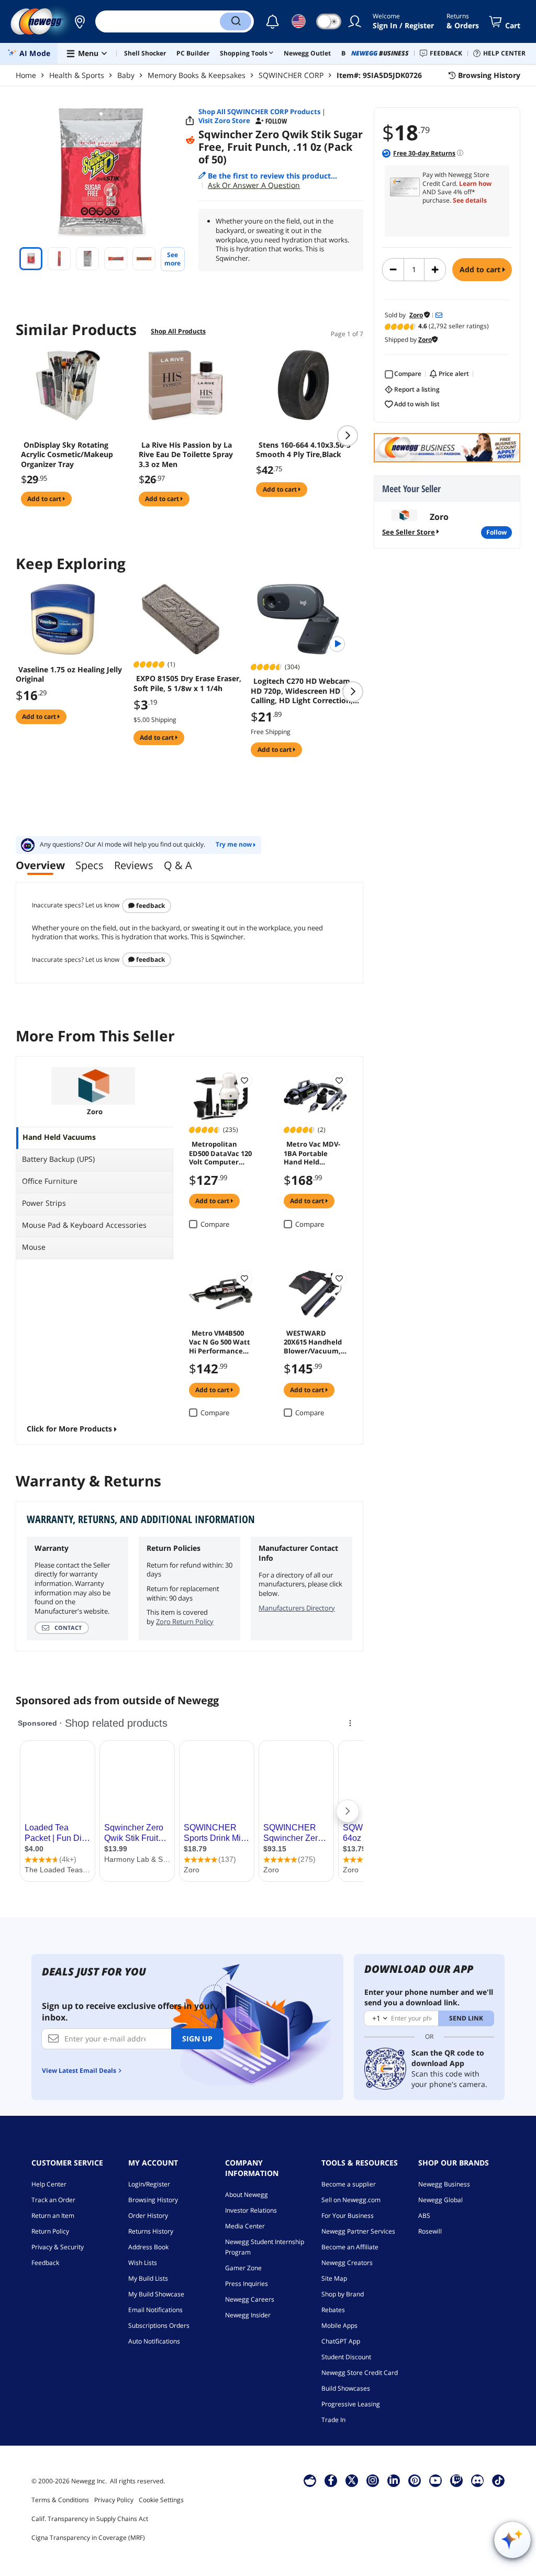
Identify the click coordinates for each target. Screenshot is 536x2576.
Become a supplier (349, 2184)
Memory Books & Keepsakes (197, 75)
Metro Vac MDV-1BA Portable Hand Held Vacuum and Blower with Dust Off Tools (313, 1152)
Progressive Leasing (351, 2404)
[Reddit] (190, 140)
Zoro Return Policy (185, 1622)
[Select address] (80, 21)
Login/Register (149, 2184)
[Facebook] (331, 2480)
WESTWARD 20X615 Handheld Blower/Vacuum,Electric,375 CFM (315, 1341)
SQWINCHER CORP (291, 75)
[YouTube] (435, 2480)
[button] (80, 21)
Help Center (49, 2184)
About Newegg (247, 2195)
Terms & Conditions (60, 2500)
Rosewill (430, 2231)
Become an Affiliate (350, 2247)
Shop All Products (178, 331)
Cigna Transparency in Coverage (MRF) (88, 2538)
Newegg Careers (250, 2299)
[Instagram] (373, 2480)
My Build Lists (148, 2278)
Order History (148, 2216)
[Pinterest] (415, 2480)
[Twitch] (456, 2480)
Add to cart (481, 269)
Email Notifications (155, 2310)
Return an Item (53, 2216)
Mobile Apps (339, 2325)
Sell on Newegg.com (351, 2200)
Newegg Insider (248, 2315)
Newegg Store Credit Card (360, 2373)
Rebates (333, 2310)
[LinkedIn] (394, 2480)
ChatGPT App (341, 2341)
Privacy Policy (114, 2500)
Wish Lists (143, 2263)
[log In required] (244, 1080)
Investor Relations (251, 2210)
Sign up (197, 2039)
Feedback (150, 906)
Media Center (245, 2226)
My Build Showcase (156, 2294)
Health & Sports (77, 75)
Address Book (148, 2247)
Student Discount (346, 2357)
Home (26, 75)
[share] (190, 121)
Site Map (334, 2278)
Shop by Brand (343, 2294)
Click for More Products (69, 1429)
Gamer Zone (243, 2268)
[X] (352, 2480)
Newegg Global (440, 2200)
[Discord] (478, 2480)
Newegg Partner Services (358, 2231)
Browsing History (153, 2200)
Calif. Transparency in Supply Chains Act (90, 2519)
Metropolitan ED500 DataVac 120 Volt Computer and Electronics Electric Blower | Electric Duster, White (220, 1152)
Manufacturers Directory (297, 1608)
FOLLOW (496, 532)
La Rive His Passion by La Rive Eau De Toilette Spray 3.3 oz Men (186, 454)
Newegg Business (444, 2184)
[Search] (236, 21)
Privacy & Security (58, 2247)
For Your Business (348, 2216)
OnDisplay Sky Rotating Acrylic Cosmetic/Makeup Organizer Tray (67, 454)
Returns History (151, 2231)
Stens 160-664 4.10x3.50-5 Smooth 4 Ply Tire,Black (303, 450)
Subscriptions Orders (159, 2325)
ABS (424, 2216)
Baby (126, 75)
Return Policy (50, 2231)
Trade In (333, 2420)
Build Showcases (346, 2388)
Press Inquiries (247, 2284)
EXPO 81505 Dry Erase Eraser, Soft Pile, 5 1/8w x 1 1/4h (187, 683)
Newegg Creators (347, 2263)
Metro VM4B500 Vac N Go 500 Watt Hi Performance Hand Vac (220, 1341)
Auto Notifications (154, 2341)
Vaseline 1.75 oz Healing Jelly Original (69, 674)
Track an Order (53, 2200)
